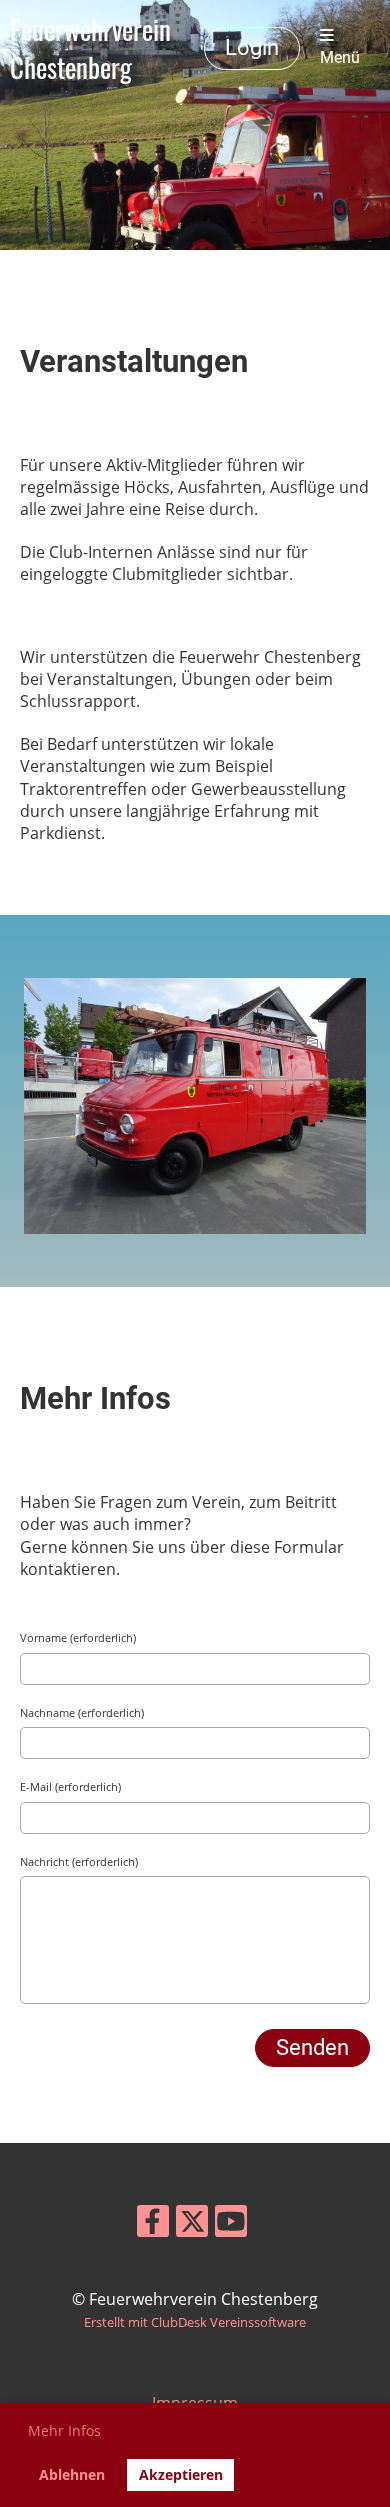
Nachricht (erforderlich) (79, 1861)
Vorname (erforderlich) (78, 1637)
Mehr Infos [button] (64, 2430)
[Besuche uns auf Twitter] (192, 2224)
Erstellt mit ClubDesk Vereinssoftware (195, 2322)
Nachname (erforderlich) (82, 1712)
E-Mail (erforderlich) (70, 1786)
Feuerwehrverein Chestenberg (90, 48)
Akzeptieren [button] (181, 2474)
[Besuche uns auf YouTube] (231, 2224)
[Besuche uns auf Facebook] (153, 2224)
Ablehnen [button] (72, 2474)
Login (252, 47)
